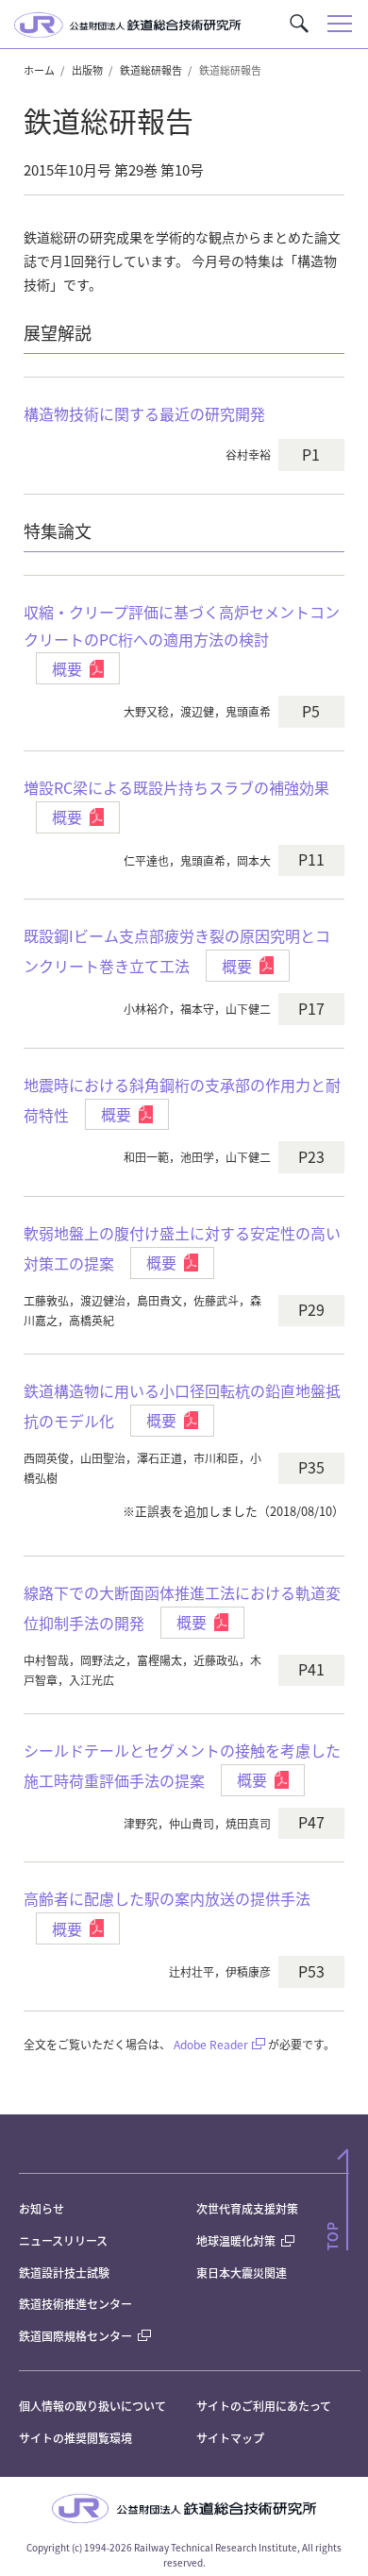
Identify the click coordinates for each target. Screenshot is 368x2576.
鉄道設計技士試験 (64, 2273)
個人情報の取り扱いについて (92, 2406)
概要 (67, 668)
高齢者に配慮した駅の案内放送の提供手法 (167, 1898)
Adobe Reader (211, 2044)
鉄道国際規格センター (75, 2336)
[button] (299, 24)
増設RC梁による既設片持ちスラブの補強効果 (176, 787)
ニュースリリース (63, 2240)
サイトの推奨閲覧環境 (75, 2438)
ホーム (39, 70)
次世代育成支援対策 (247, 2208)
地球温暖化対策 (236, 2240)
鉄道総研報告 (151, 70)
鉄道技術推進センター (75, 2304)
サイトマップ (230, 2438)
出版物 (87, 70)
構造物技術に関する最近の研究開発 (144, 413)
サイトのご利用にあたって (264, 2406)
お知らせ (42, 2208)
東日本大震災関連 (242, 2273)
